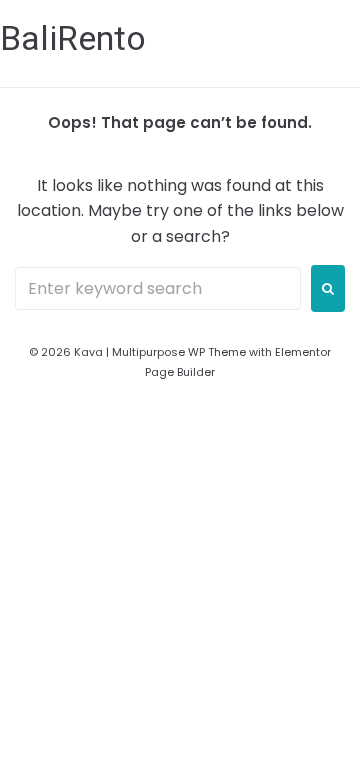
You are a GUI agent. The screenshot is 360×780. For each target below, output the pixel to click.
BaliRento (73, 38)
